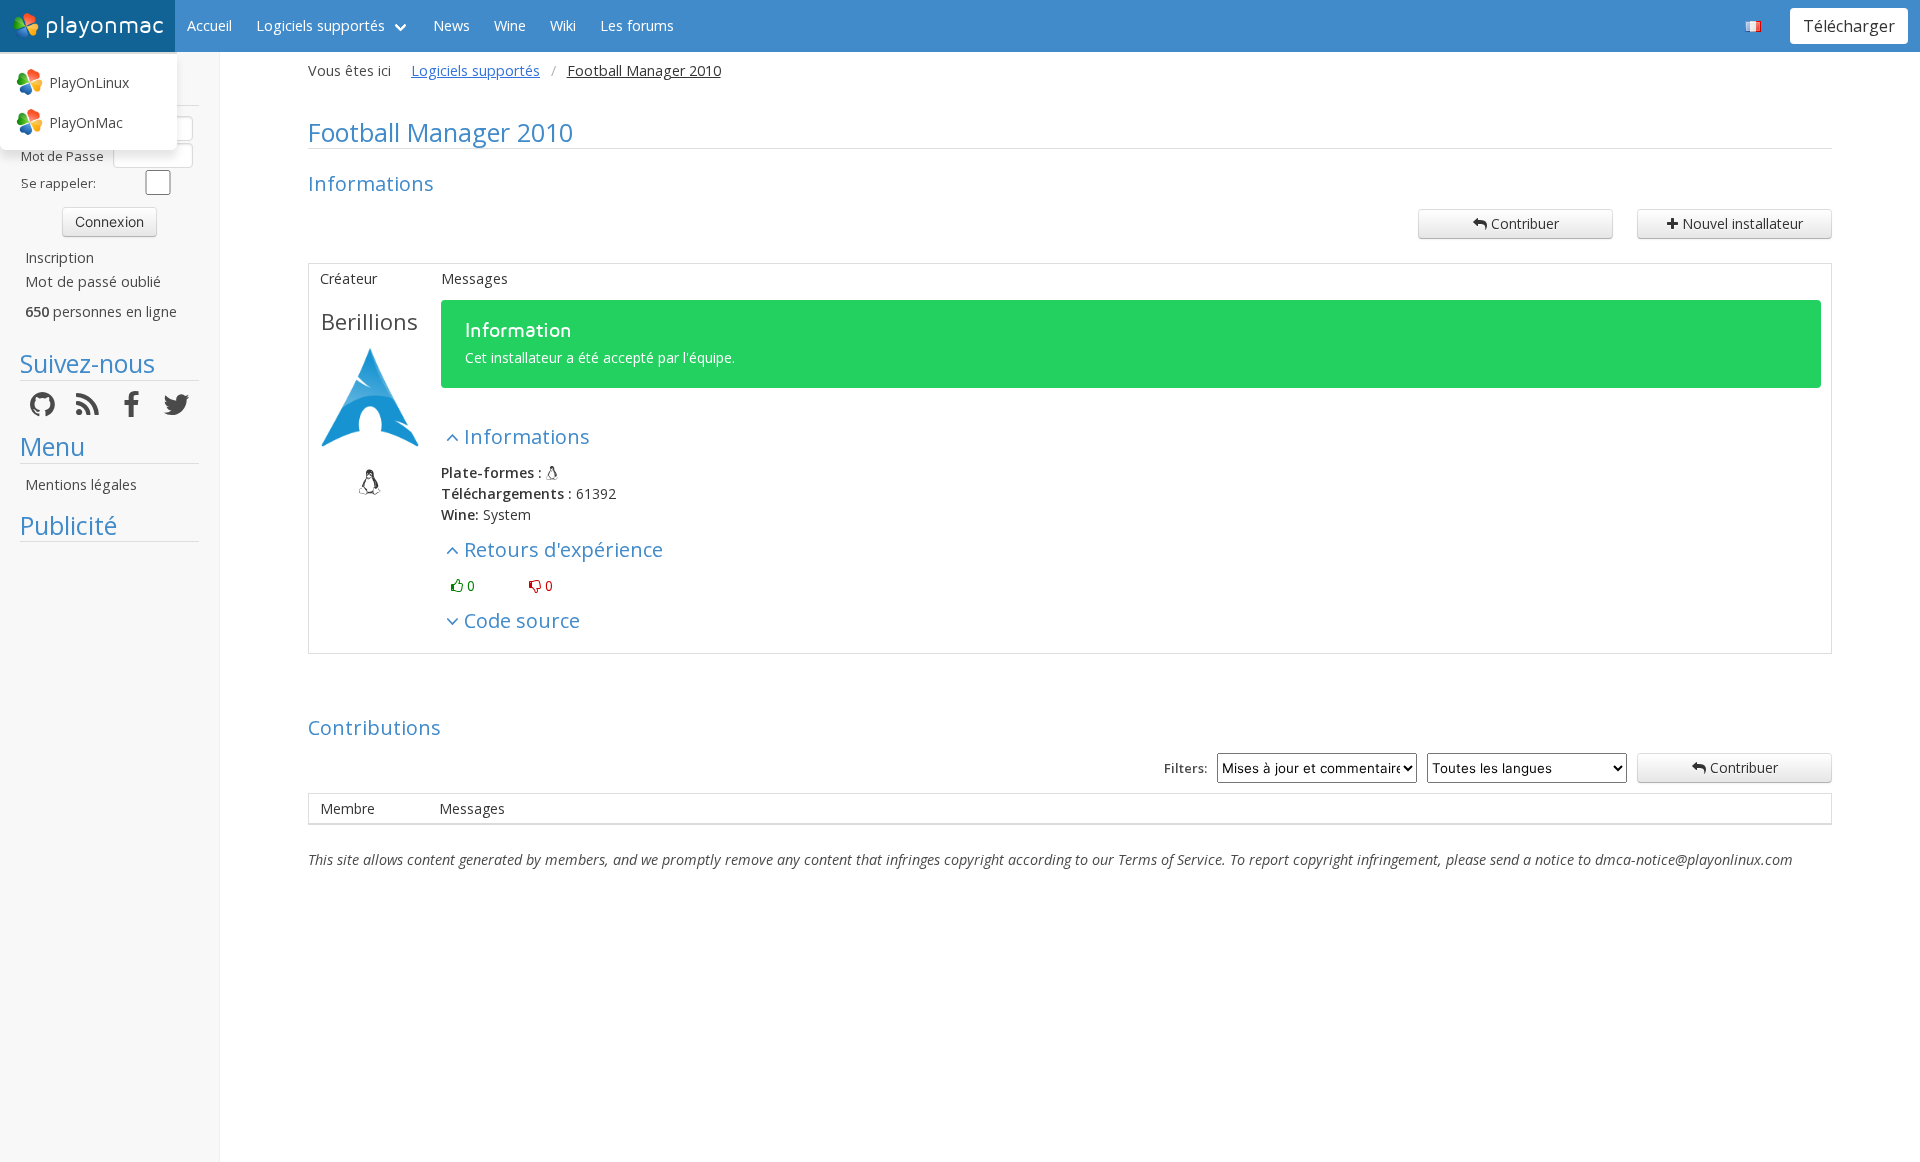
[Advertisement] (109, 852)
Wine (510, 25)
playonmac (104, 25)
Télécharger (1849, 26)
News (451, 25)
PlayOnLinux (89, 82)
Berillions (369, 321)
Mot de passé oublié (93, 281)
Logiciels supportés (320, 25)
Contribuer (1523, 223)
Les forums (637, 25)
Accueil (209, 25)
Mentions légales (81, 484)
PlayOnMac (86, 122)
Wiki (563, 25)
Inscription (59, 257)
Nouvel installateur (1740, 223)
